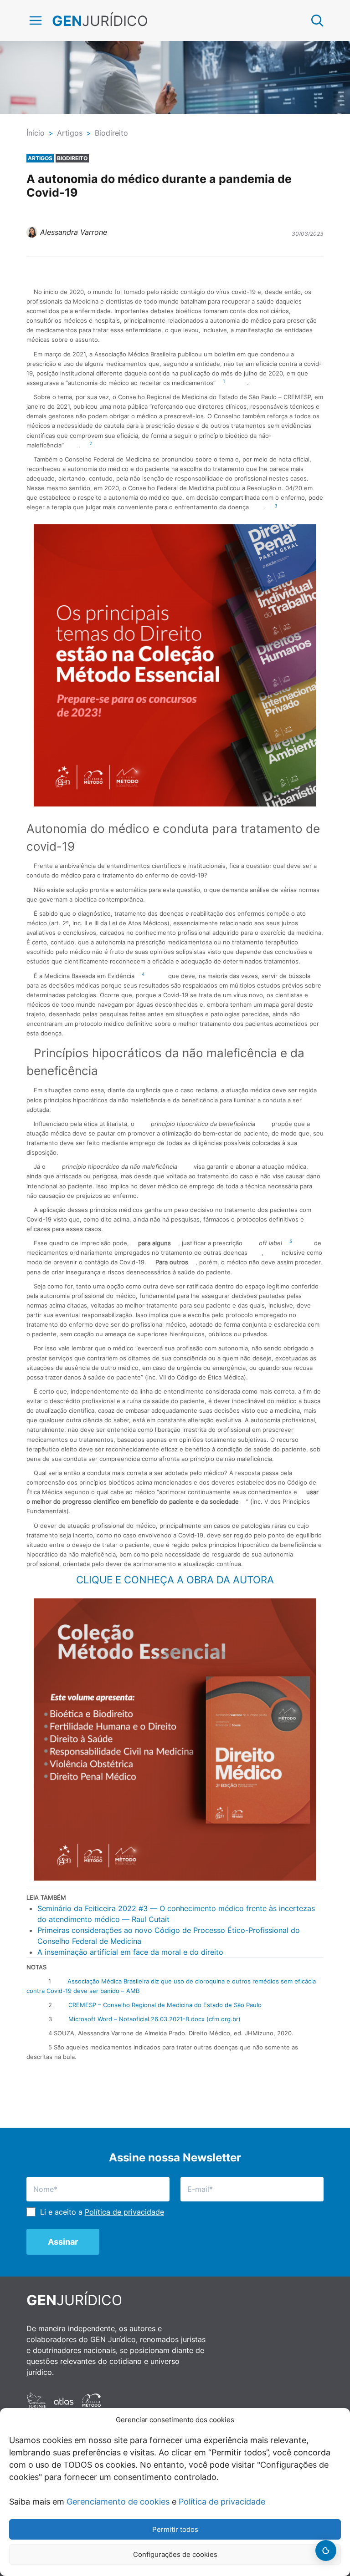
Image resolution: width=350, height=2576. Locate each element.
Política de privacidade (222, 2502)
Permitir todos (175, 2529)
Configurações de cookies (175, 2554)
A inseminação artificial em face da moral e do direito (130, 1952)
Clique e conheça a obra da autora (175, 1580)
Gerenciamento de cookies (118, 2502)
